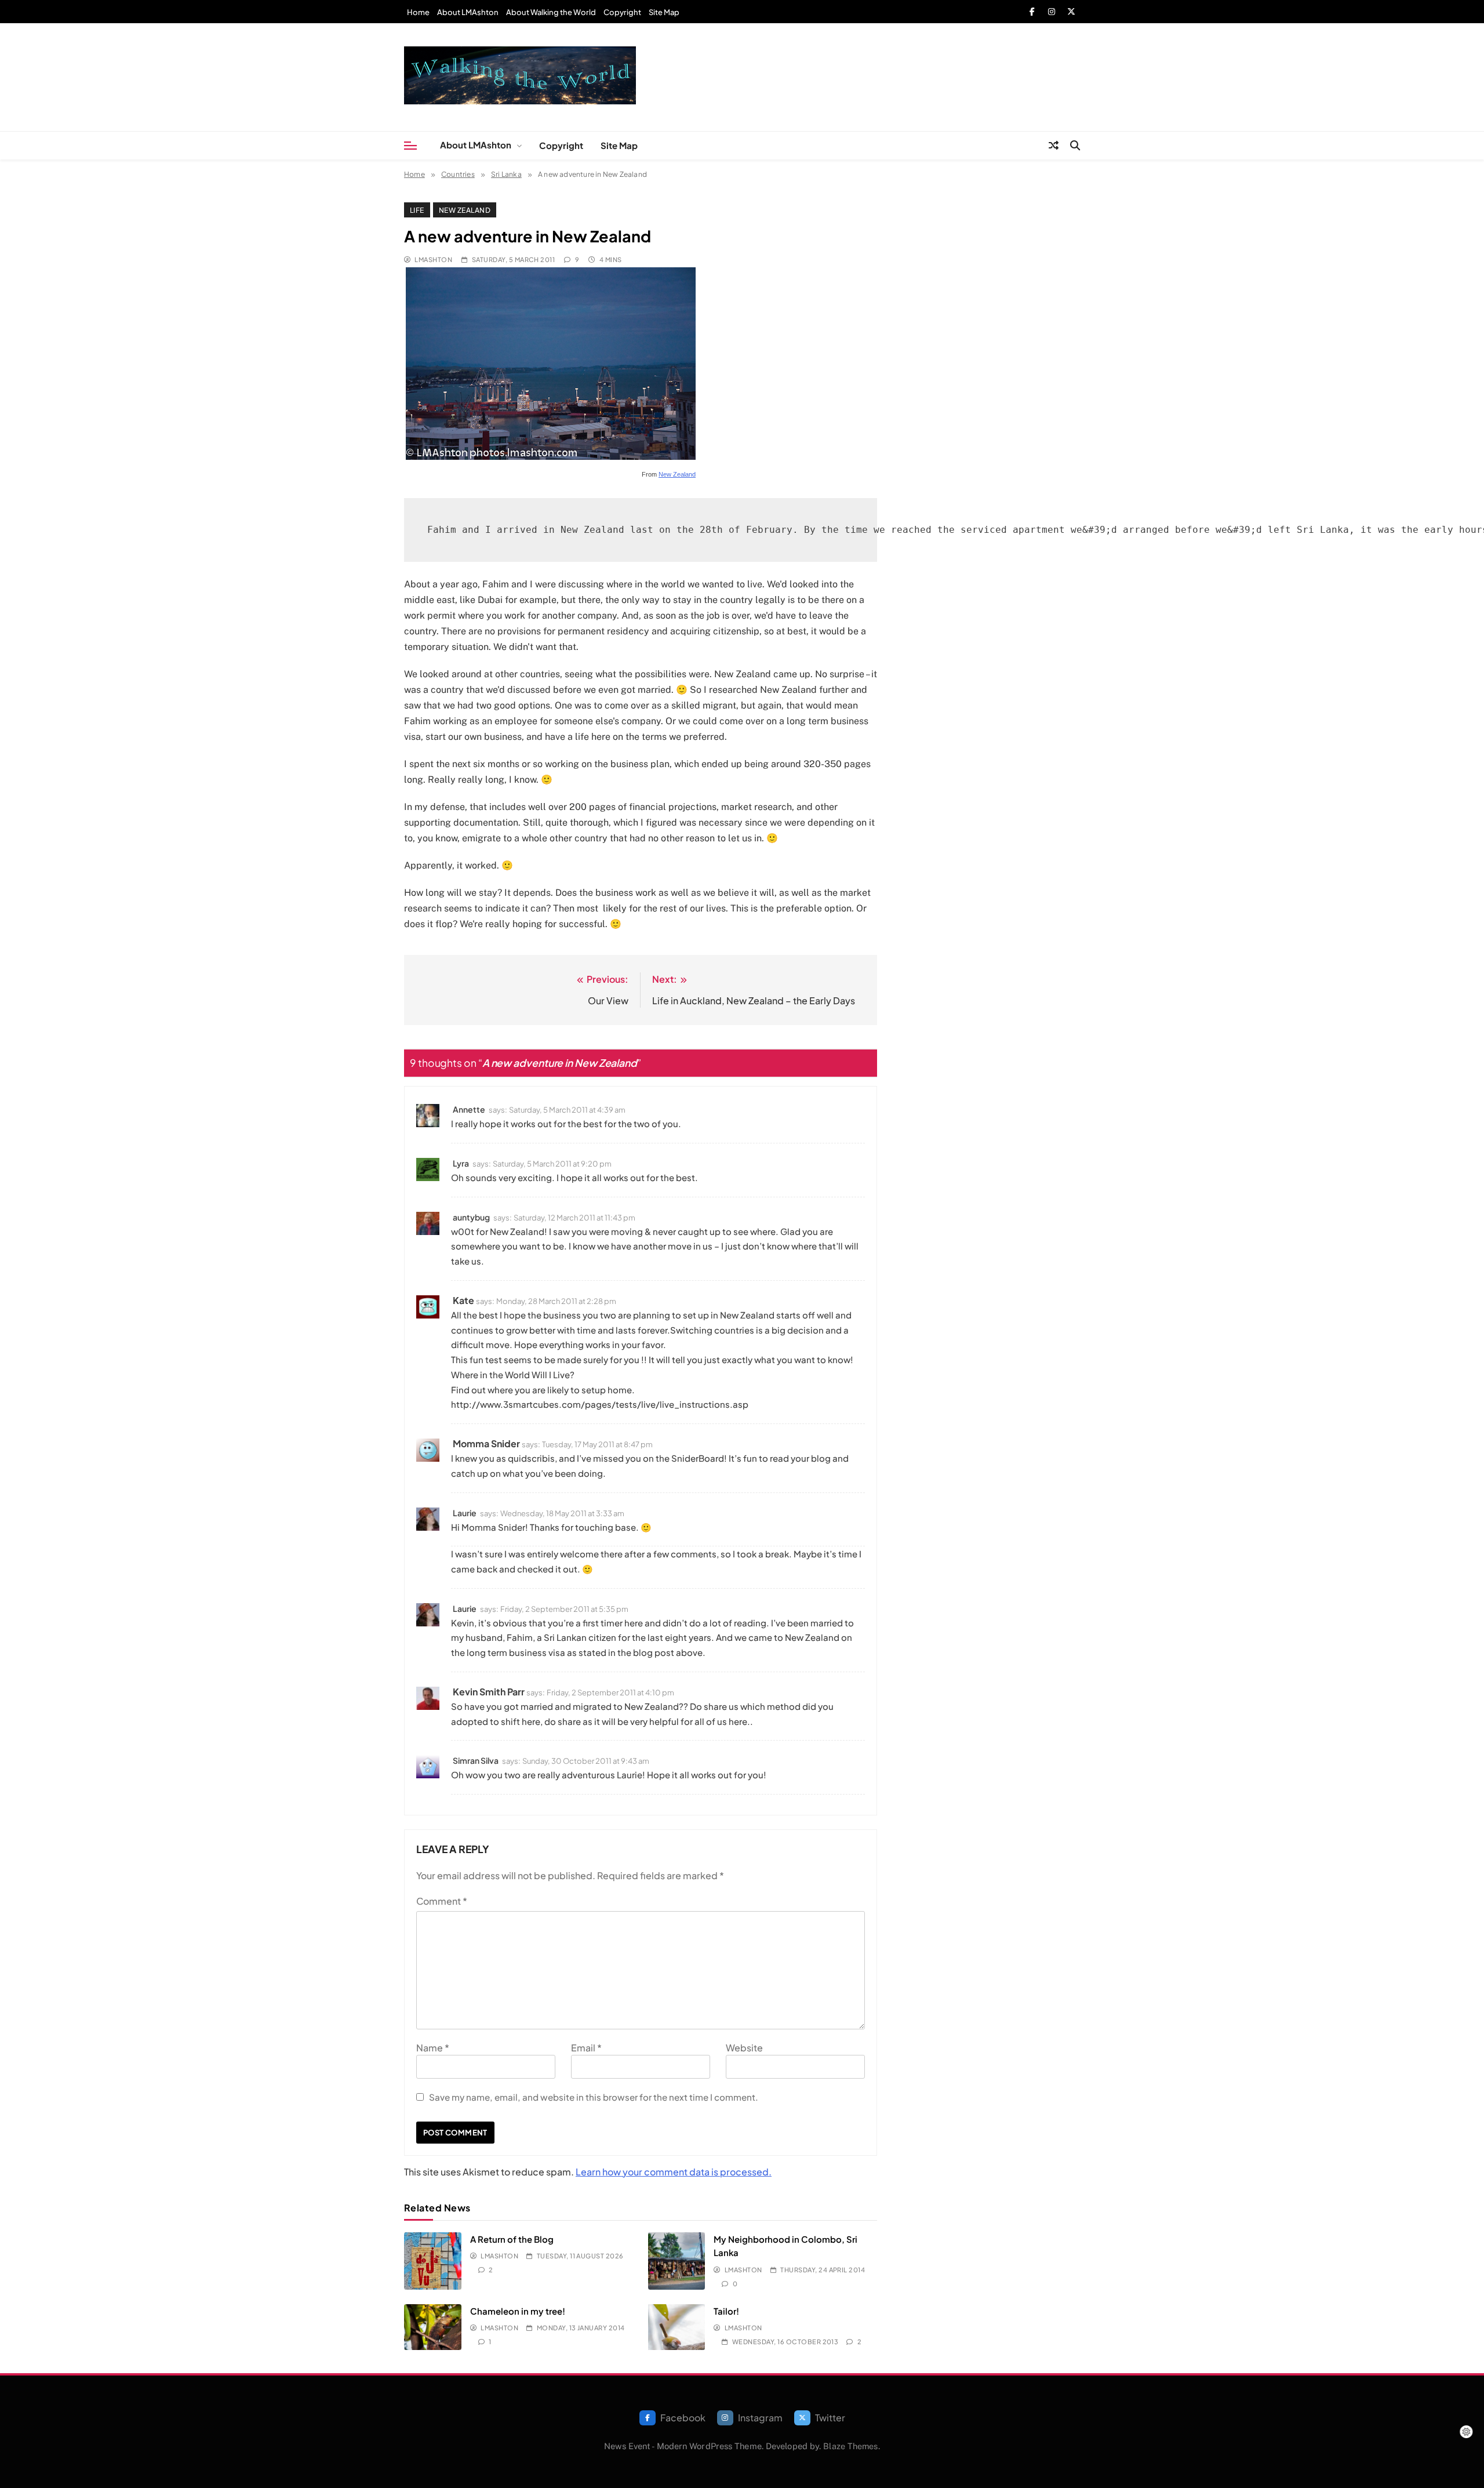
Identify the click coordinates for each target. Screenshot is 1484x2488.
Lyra (461, 1163)
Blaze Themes (850, 2446)
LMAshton (433, 259)
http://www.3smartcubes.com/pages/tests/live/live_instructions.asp (600, 1404)
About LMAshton (468, 12)
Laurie (465, 1513)
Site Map (664, 12)
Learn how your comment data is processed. (674, 2172)
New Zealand (465, 210)
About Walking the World (551, 12)
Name (433, 2048)
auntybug (471, 1217)
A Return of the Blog (512, 2239)
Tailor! (726, 2311)
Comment (442, 1901)
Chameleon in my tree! (518, 2311)
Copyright (622, 12)
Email (586, 2048)
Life (417, 210)
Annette (469, 1109)
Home (418, 12)
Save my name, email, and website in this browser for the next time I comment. (594, 2097)
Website (744, 2048)
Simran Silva (476, 1760)
